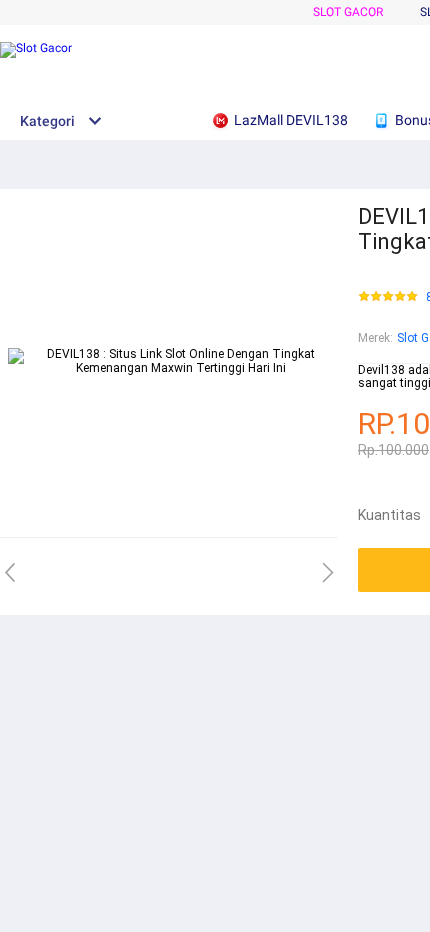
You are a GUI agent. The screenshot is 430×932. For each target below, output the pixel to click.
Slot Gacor (348, 12)
